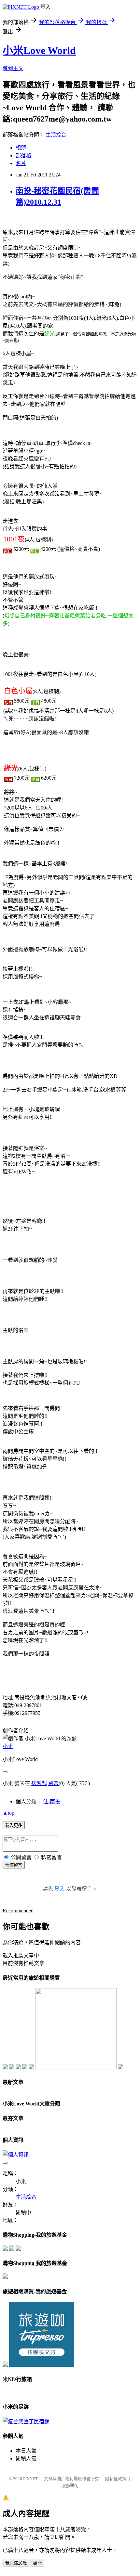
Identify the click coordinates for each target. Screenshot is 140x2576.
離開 (37, 2563)
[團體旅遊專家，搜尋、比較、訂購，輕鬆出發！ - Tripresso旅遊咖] (42, 2365)
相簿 (21, 148)
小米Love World (39, 50)
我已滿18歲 (16, 2563)
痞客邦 (39, 1783)
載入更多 (14, 1825)
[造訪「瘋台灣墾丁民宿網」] (26, 2421)
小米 (8, 1746)
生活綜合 (56, 135)
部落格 (23, 155)
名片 (21, 163)
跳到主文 (13, 68)
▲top (8, 1813)
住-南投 (52, 1801)
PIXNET (30, 2479)
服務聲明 (70, 2485)
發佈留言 (14, 1865)
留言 (53, 1783)
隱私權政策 (116, 2479)
